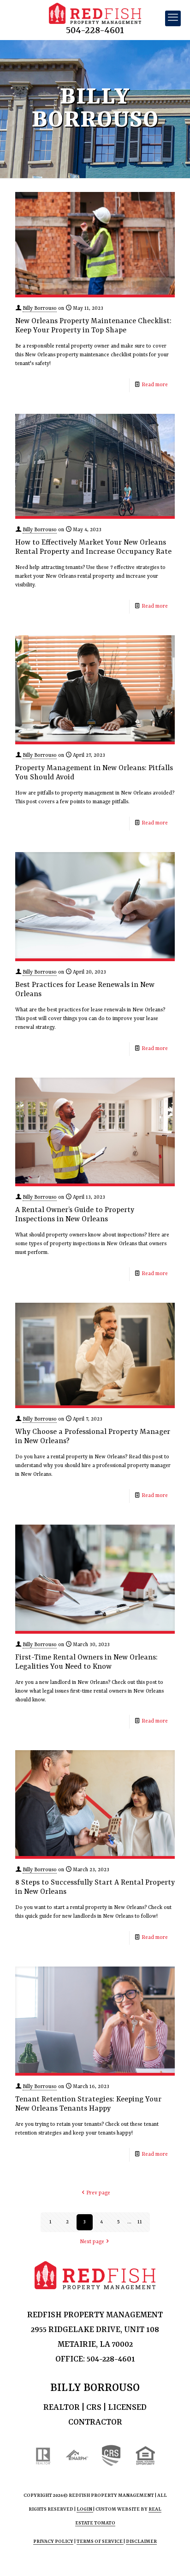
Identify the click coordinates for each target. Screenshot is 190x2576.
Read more (155, 385)
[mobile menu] (173, 18)
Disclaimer (141, 2541)
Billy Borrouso (40, 309)
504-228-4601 (95, 31)
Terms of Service (100, 2541)
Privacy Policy (53, 2541)
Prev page (98, 2193)
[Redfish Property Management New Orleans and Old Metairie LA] (95, 14)
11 (140, 2222)
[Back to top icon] (171, 2557)
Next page (92, 2242)
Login (85, 2509)
